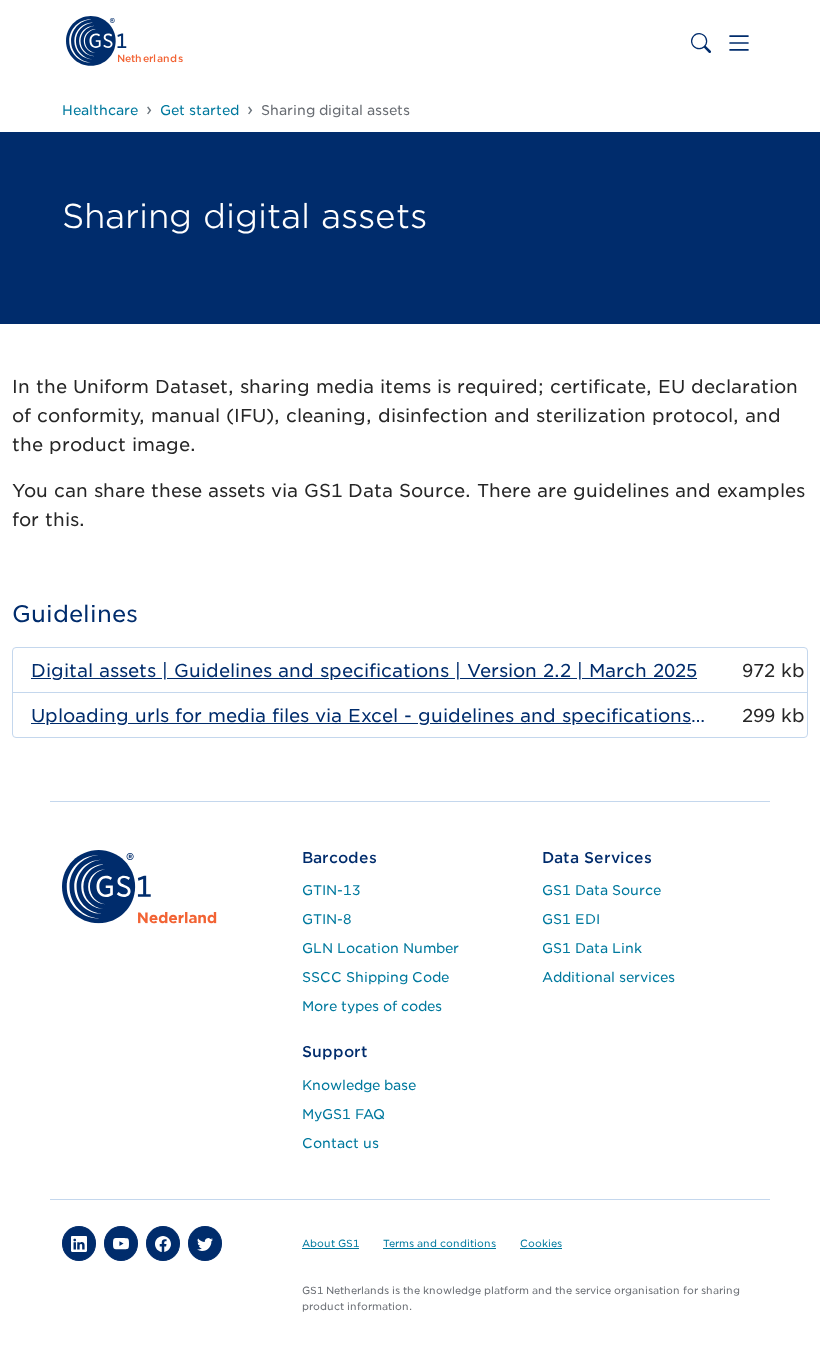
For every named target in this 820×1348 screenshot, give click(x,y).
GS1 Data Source (601, 890)
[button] (79, 1243)
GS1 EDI (571, 919)
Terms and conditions (439, 1243)
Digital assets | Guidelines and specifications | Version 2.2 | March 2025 (364, 670)
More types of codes (372, 1006)
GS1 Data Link (592, 948)
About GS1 (330, 1243)
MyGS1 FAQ (343, 1114)
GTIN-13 (331, 890)
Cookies (541, 1243)
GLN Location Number (380, 948)
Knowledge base (359, 1085)
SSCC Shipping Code (375, 977)
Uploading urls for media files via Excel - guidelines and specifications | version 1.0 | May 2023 (368, 715)
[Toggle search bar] (701, 43)
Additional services (608, 977)
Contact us (340, 1143)
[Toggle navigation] (739, 43)
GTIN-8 (327, 919)
